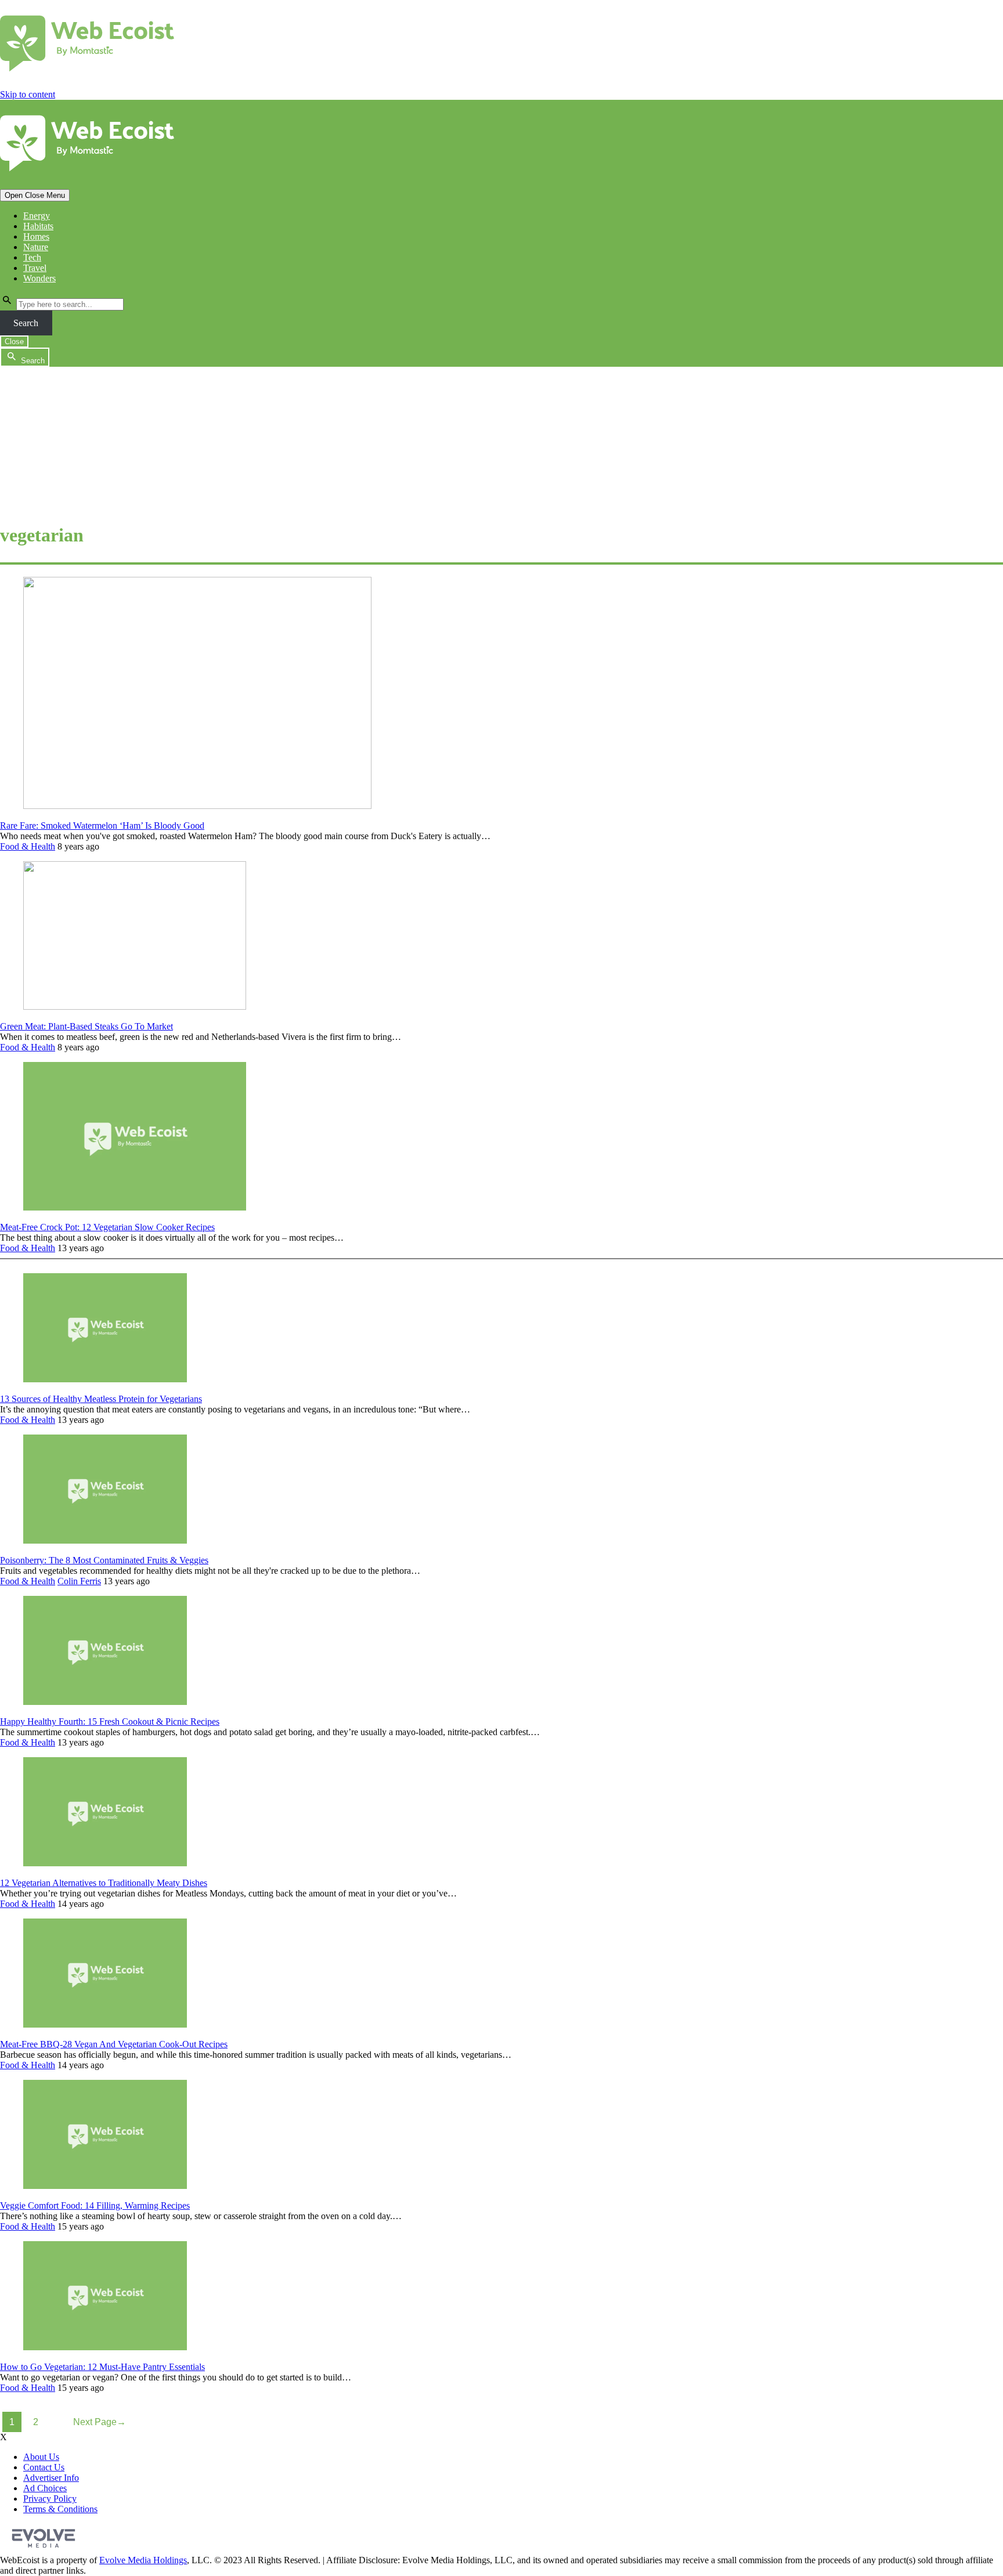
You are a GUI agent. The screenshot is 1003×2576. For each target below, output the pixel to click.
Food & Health (28, 846)
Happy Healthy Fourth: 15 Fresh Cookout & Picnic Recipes (110, 1721)
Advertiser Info (51, 2478)
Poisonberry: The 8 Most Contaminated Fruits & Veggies (104, 1560)
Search (26, 323)
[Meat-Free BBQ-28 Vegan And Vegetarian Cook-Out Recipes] (105, 2024)
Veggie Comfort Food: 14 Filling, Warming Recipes (95, 2205)
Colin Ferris (79, 1581)
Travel (35, 268)
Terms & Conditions (60, 2509)
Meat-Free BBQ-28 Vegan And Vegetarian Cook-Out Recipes (114, 2044)
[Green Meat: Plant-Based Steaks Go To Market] (135, 1007)
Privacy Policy (50, 2499)
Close (14, 342)
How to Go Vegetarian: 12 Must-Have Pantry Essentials (102, 2367)
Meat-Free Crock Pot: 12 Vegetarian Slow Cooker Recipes (107, 1227)
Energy (37, 216)
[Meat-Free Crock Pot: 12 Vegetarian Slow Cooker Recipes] (135, 1207)
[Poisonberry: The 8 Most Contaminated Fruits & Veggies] (105, 1540)
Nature (36, 247)
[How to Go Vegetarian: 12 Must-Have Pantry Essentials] (105, 2347)
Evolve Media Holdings (143, 2560)
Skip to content (28, 94)
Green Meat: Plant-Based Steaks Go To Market (86, 1026)
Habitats (38, 226)
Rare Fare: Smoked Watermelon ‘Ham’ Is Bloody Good (102, 825)
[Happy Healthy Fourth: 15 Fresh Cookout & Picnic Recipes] (105, 1702)
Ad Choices (45, 2488)
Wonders (39, 278)
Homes (36, 236)
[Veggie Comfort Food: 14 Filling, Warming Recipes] (105, 2186)
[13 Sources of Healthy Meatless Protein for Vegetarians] (105, 1379)
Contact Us (44, 2467)
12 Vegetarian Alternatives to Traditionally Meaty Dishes (104, 1883)
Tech (32, 257)
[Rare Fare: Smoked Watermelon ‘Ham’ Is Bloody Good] (197, 806)
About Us (41, 2457)
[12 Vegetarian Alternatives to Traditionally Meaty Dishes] (105, 1863)
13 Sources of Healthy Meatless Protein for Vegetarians (101, 1399)
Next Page (100, 2422)
